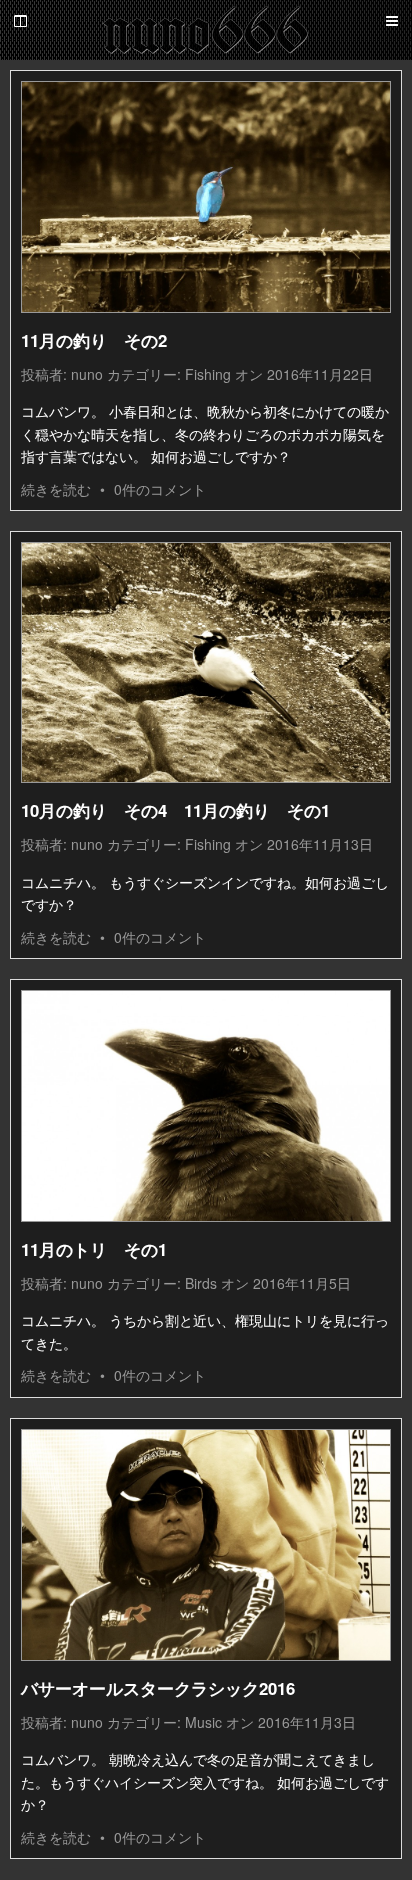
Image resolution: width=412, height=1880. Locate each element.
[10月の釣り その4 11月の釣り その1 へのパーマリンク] (206, 662)
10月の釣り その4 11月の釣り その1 (175, 810)
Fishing (208, 374)
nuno (87, 374)
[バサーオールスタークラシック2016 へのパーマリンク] (206, 1545)
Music (203, 1722)
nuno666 (206, 30)
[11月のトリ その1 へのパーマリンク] (206, 1106)
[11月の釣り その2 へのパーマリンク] (206, 197)
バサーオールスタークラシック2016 (158, 1688)
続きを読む (56, 489)
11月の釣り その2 (94, 340)
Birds (201, 1283)
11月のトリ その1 (94, 1249)
